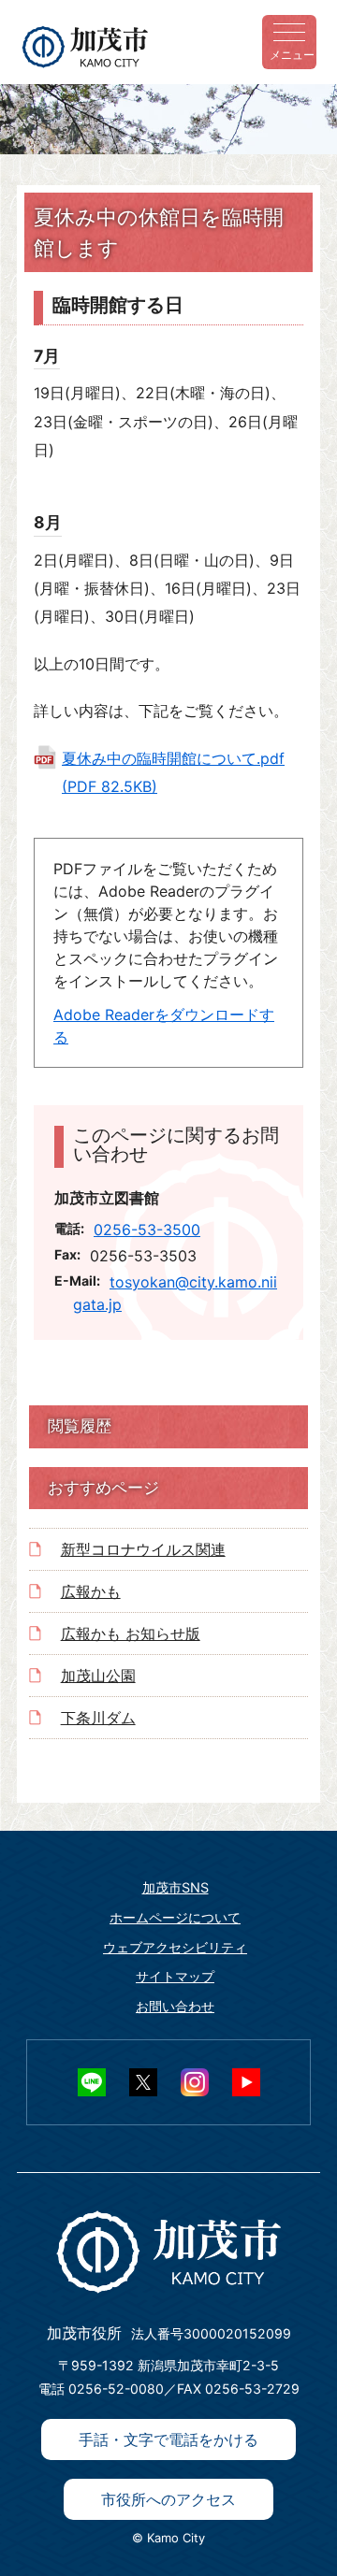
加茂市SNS (176, 1887)
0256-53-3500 (147, 1230)
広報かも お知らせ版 (131, 1633)
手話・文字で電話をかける (168, 2439)
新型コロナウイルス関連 (143, 1549)
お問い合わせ (175, 2006)
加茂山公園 (98, 1676)
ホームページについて (175, 1917)
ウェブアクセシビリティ (175, 1947)
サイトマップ (175, 1976)
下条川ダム (98, 1718)
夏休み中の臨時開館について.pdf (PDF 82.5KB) (173, 772)
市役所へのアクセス (168, 2499)
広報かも (91, 1591)
